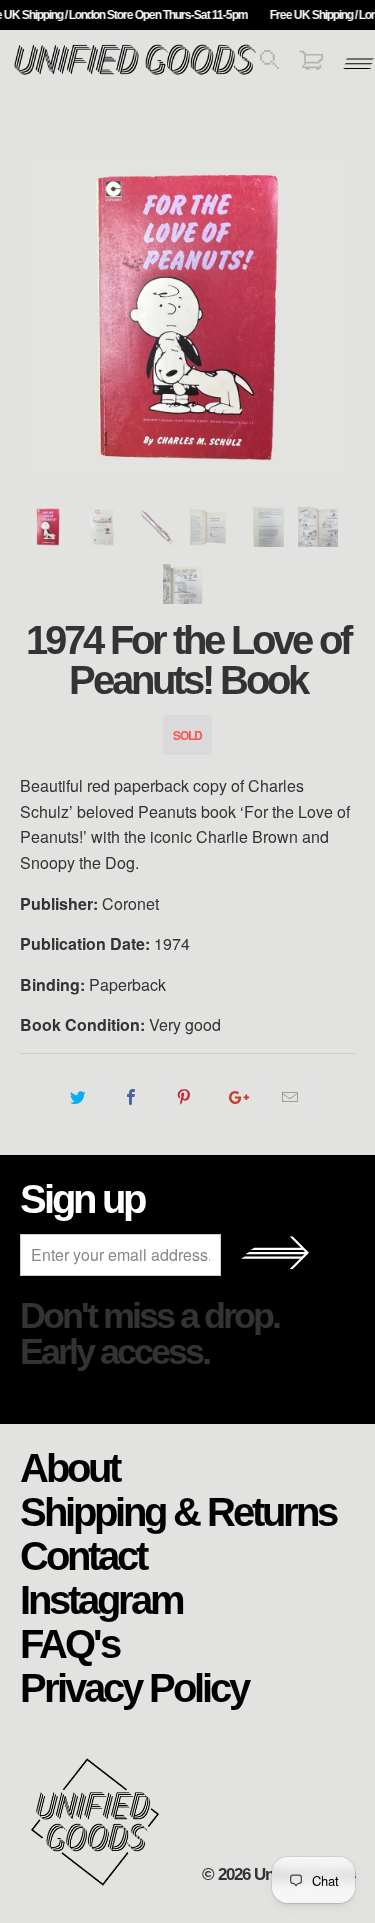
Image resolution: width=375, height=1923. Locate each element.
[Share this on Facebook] (131, 1097)
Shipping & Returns (178, 1511)
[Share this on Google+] (237, 1097)
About (69, 1467)
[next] (336, 317)
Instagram (101, 1599)
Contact (83, 1555)
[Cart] (311, 63)
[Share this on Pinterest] (184, 1097)
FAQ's (69, 1643)
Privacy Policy (134, 1687)
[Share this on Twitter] (78, 1097)
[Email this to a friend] (290, 1097)
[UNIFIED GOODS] (135, 72)
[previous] (39, 317)
